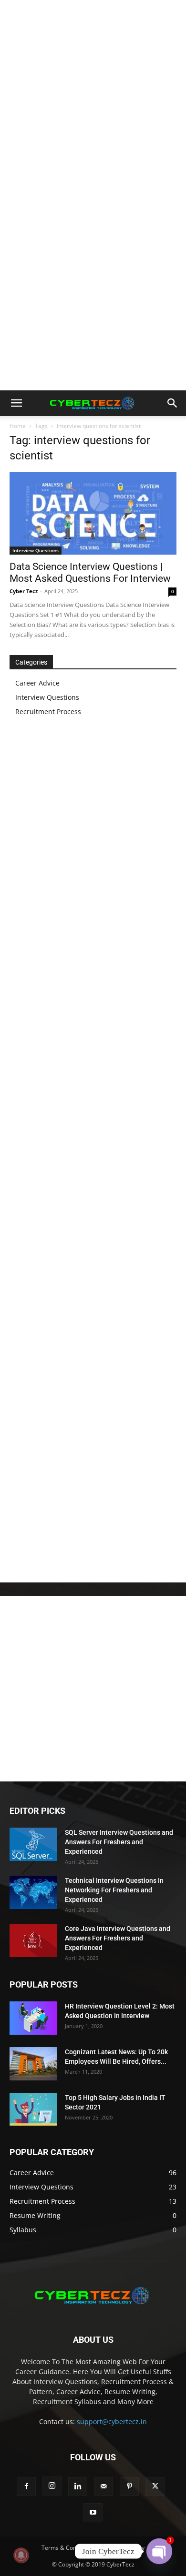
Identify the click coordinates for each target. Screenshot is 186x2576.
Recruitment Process (48, 711)
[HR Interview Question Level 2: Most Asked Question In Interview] (33, 2018)
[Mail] (103, 2486)
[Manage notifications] (21, 2555)
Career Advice (37, 683)
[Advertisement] (93, 98)
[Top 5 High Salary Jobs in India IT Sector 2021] (33, 2109)
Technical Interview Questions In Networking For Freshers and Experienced (114, 1890)
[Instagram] (52, 2486)
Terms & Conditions (68, 2548)
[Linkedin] (78, 2486)
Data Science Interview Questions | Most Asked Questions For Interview (90, 572)
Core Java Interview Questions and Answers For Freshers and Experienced (118, 1938)
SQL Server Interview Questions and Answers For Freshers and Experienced (119, 1842)
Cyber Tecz (24, 591)
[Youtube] (93, 2513)
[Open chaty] (159, 2551)
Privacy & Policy (124, 2548)
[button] (16, 403)
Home (18, 426)
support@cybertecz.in (112, 2422)
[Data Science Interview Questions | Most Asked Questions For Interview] (93, 513)
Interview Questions (36, 550)
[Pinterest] (129, 2486)
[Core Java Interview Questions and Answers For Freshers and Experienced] (33, 1940)
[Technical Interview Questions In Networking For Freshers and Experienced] (33, 1892)
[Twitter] (155, 2486)
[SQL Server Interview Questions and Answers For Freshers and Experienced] (33, 1844)
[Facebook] (26, 2486)
